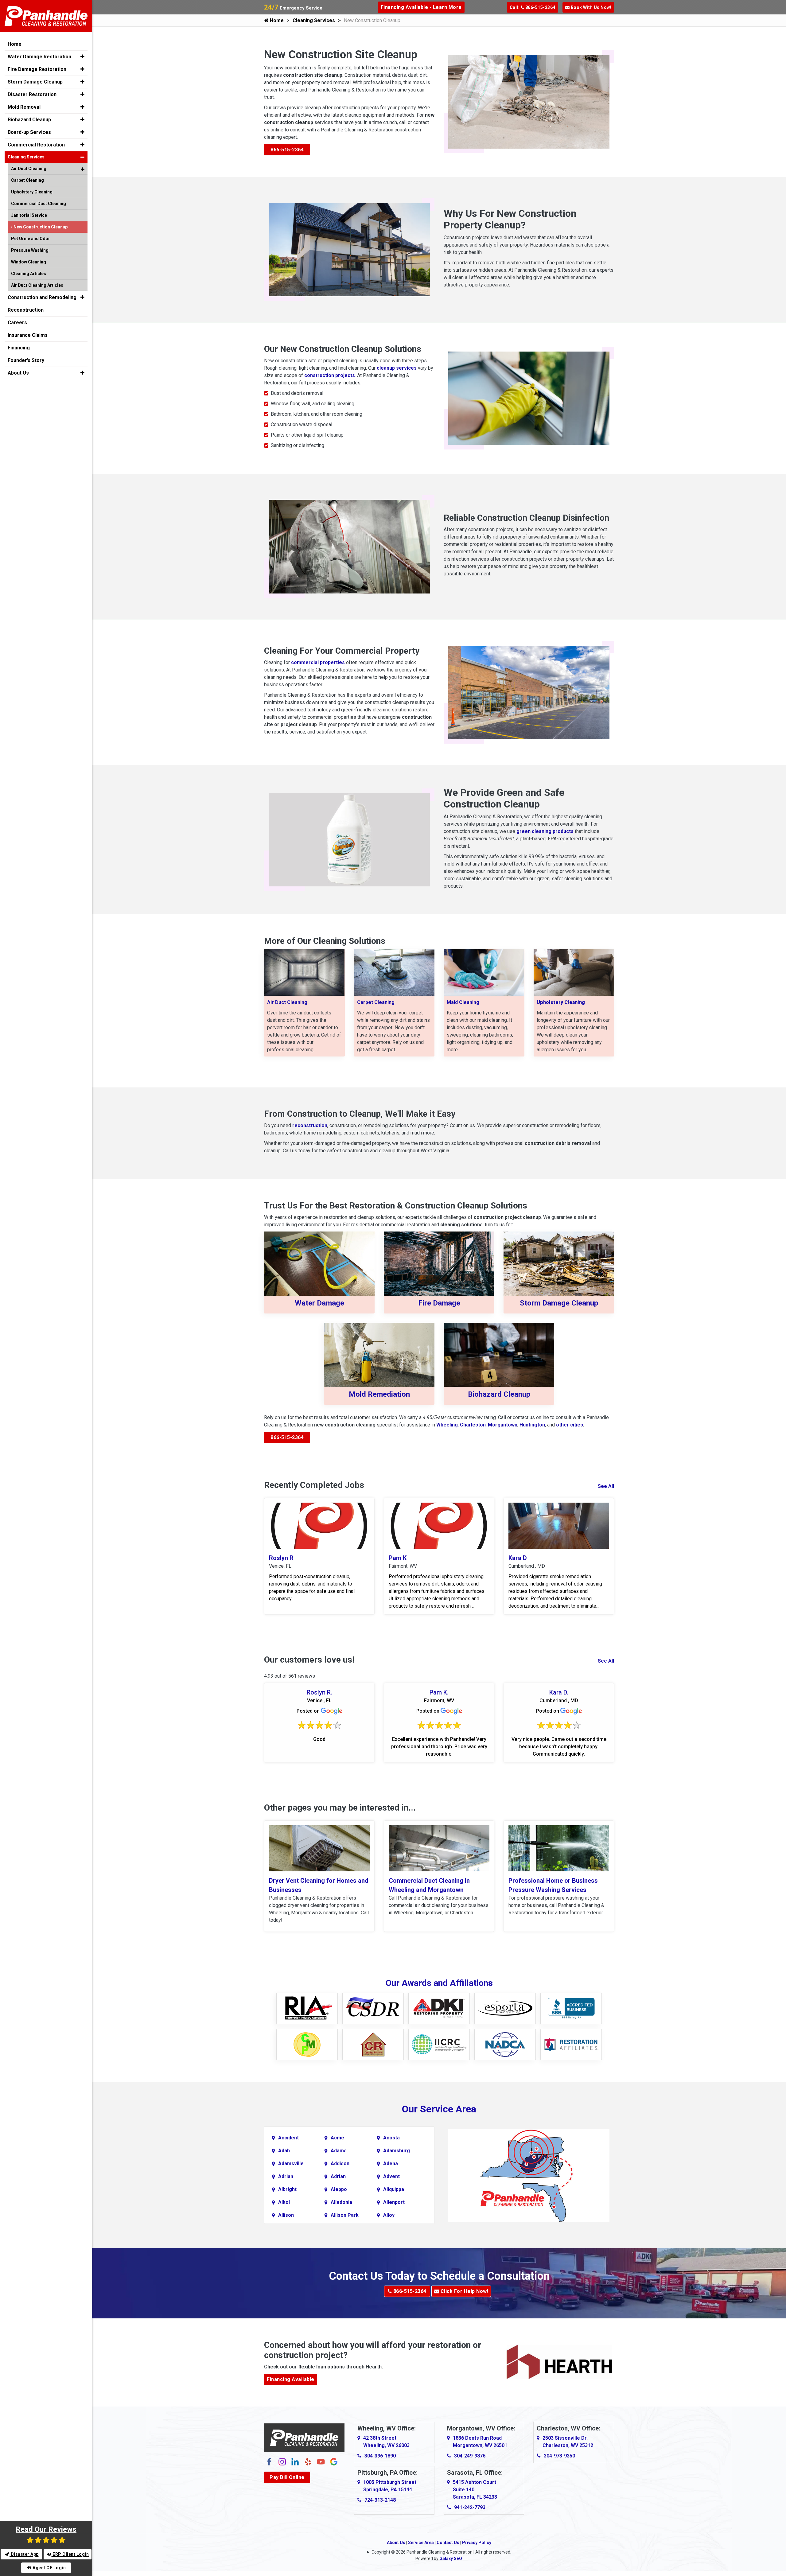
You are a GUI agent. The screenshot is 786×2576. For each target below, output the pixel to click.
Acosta (391, 2138)
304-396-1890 (380, 2456)
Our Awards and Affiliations (439, 1983)
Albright (287, 2189)
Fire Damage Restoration (37, 69)
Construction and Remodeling (42, 297)
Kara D (518, 1558)
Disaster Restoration (32, 94)
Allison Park (345, 2215)
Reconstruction (26, 310)
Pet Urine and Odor (31, 239)
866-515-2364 (287, 150)
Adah (284, 2151)
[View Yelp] (308, 2461)
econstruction (311, 1125)
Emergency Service (293, 8)
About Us (396, 2543)
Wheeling (447, 1425)
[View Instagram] (282, 2461)
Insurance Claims (28, 335)
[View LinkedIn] (295, 2461)
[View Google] (334, 2461)
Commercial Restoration (36, 145)
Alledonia (341, 2202)
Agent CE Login (49, 2568)
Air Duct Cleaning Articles (37, 285)
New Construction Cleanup (40, 227)
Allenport (394, 2202)
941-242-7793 (470, 2507)
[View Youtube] (321, 2461)
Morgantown (503, 1425)
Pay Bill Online (287, 2477)
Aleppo (339, 2189)
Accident (288, 2138)
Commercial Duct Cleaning (39, 204)
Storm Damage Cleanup (559, 1303)
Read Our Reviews (46, 2529)
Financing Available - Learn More (421, 7)
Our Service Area (439, 2109)
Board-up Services (29, 132)
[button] (82, 56)
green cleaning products (546, 831)
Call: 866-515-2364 (533, 7)
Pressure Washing (30, 250)
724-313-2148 (380, 2500)
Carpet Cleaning (376, 1002)
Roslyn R (281, 1558)
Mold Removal (24, 107)
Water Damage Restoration (39, 57)
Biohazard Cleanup (499, 1394)
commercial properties (318, 662)
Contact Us (448, 2543)
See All (606, 1486)
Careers (17, 323)
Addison (340, 2164)
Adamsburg (397, 2151)
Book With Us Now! (590, 7)
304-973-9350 (559, 2456)
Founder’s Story (26, 360)
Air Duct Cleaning (287, 1002)
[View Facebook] (269, 2461)
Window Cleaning (29, 262)
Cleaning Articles (29, 274)
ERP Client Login (70, 2554)
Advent (391, 2176)
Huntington (532, 1425)
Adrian (286, 2176)
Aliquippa (394, 2189)
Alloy (389, 2215)
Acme (337, 2138)
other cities (570, 1425)
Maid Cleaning (463, 1002)
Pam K (398, 1558)
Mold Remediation (379, 1394)
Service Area (421, 2543)
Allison (286, 2215)
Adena (391, 2164)
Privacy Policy (477, 2543)
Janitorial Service (29, 215)
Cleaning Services (314, 20)
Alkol (284, 2202)
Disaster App (24, 2554)
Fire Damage (439, 1303)
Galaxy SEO (451, 2558)
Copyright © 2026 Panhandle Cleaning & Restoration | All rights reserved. (441, 2552)
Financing (19, 348)
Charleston (473, 1425)
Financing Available (291, 2379)
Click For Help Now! (464, 2291)
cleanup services (397, 368)
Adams (339, 2151)
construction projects (330, 375)
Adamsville (291, 2164)
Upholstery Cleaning (32, 192)
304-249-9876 (470, 2456)
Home (276, 20)
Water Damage (319, 1303)
